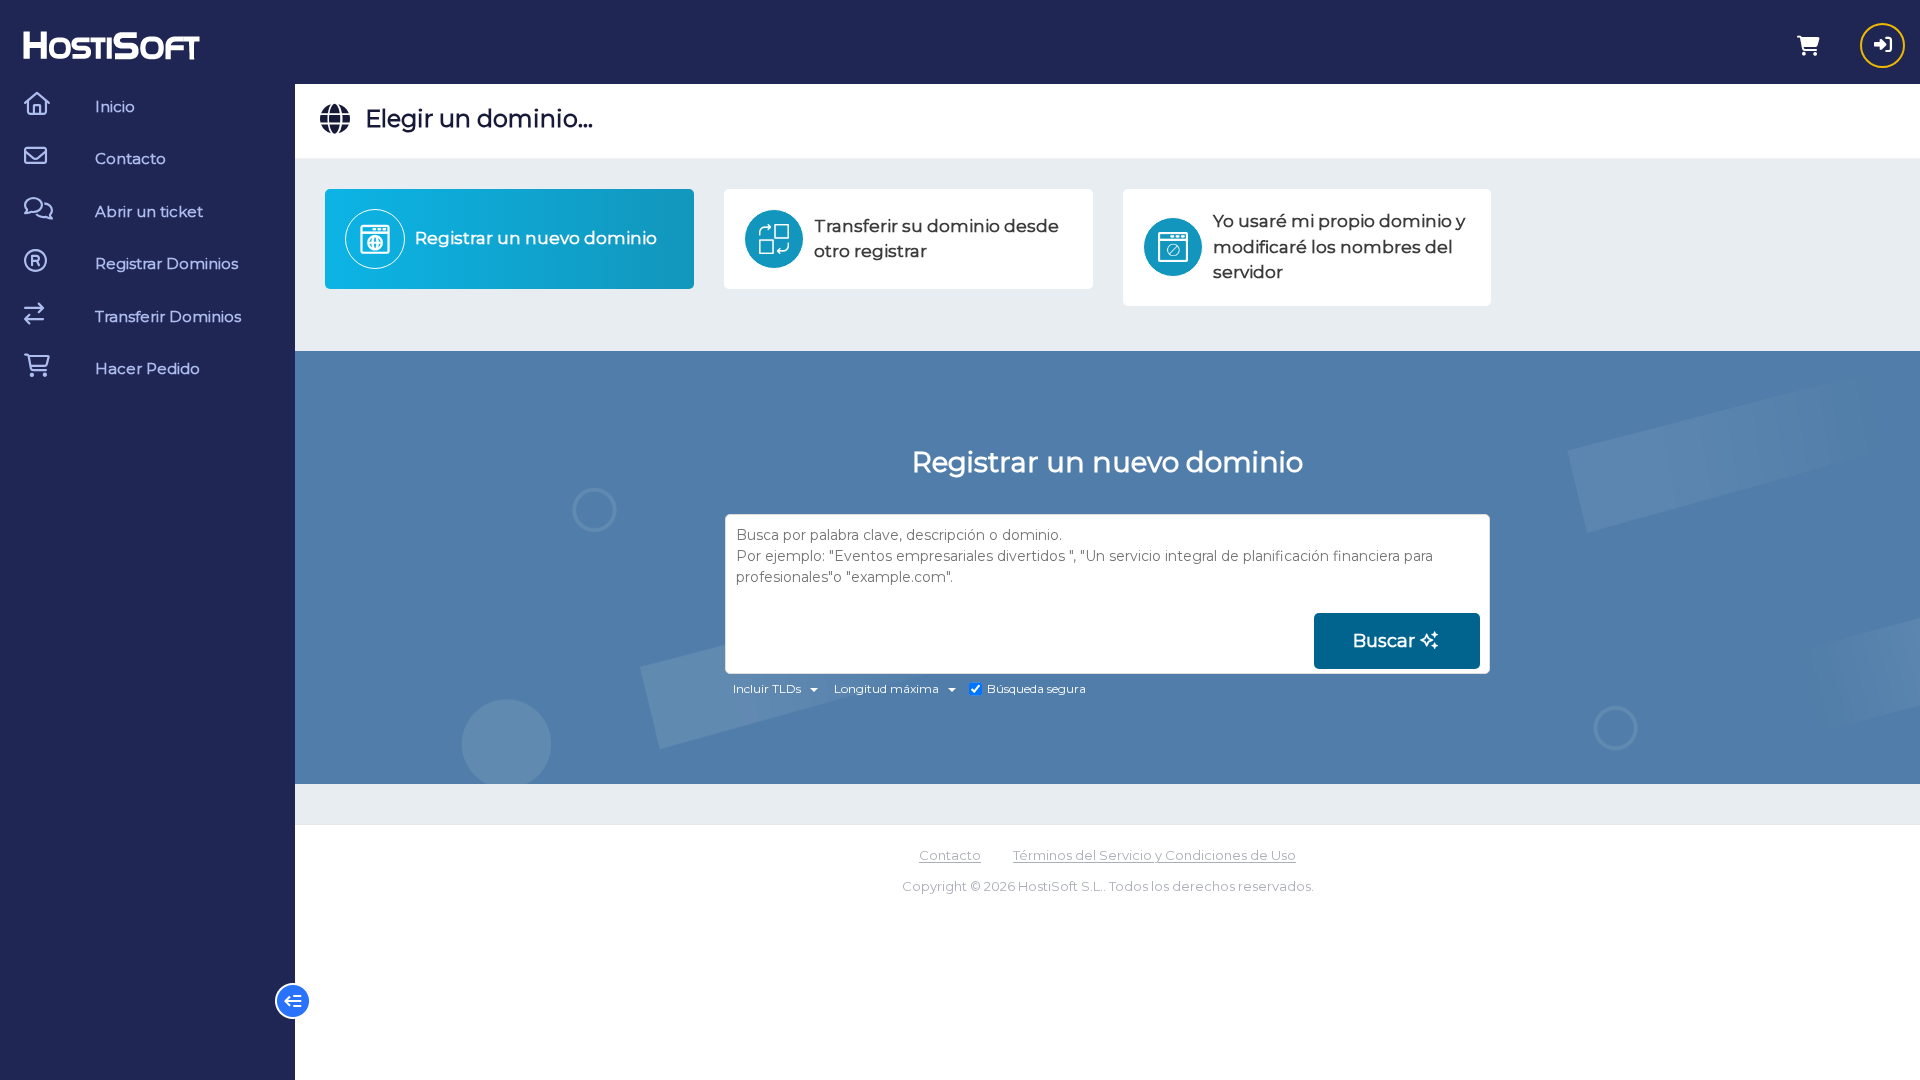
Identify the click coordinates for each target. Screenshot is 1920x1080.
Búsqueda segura (1036, 688)
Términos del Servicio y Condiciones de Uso (1154, 855)
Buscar (1386, 641)
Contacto (950, 855)
